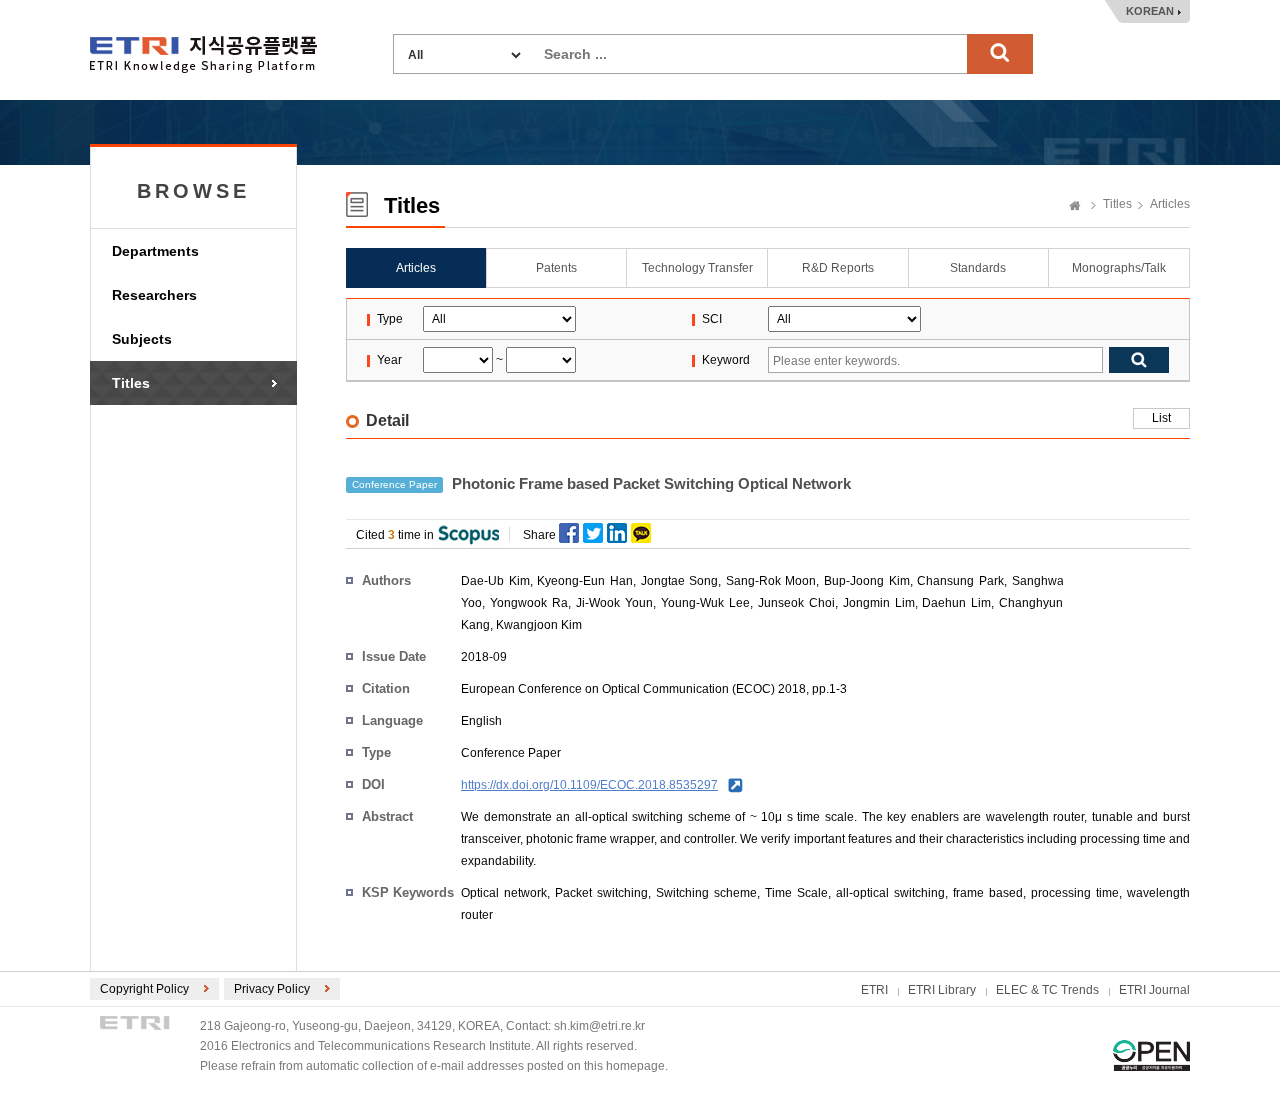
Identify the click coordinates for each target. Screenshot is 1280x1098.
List (1161, 418)
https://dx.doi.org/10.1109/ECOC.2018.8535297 (589, 785)
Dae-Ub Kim (495, 581)
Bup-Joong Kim (867, 581)
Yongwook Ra (529, 603)
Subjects (142, 339)
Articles (1170, 204)
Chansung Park (960, 581)
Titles (131, 383)
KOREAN (1150, 11)
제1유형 (1151, 1055)
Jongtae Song (680, 581)
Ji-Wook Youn (614, 603)
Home (1075, 207)
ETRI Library (942, 990)
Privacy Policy (272, 989)
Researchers (154, 295)
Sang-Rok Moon (771, 581)
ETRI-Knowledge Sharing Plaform (203, 54)
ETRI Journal (1154, 990)
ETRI (874, 990)
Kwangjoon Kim (539, 625)
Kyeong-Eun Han (585, 581)
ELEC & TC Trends (1047, 990)
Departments (155, 251)
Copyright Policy (144, 989)
